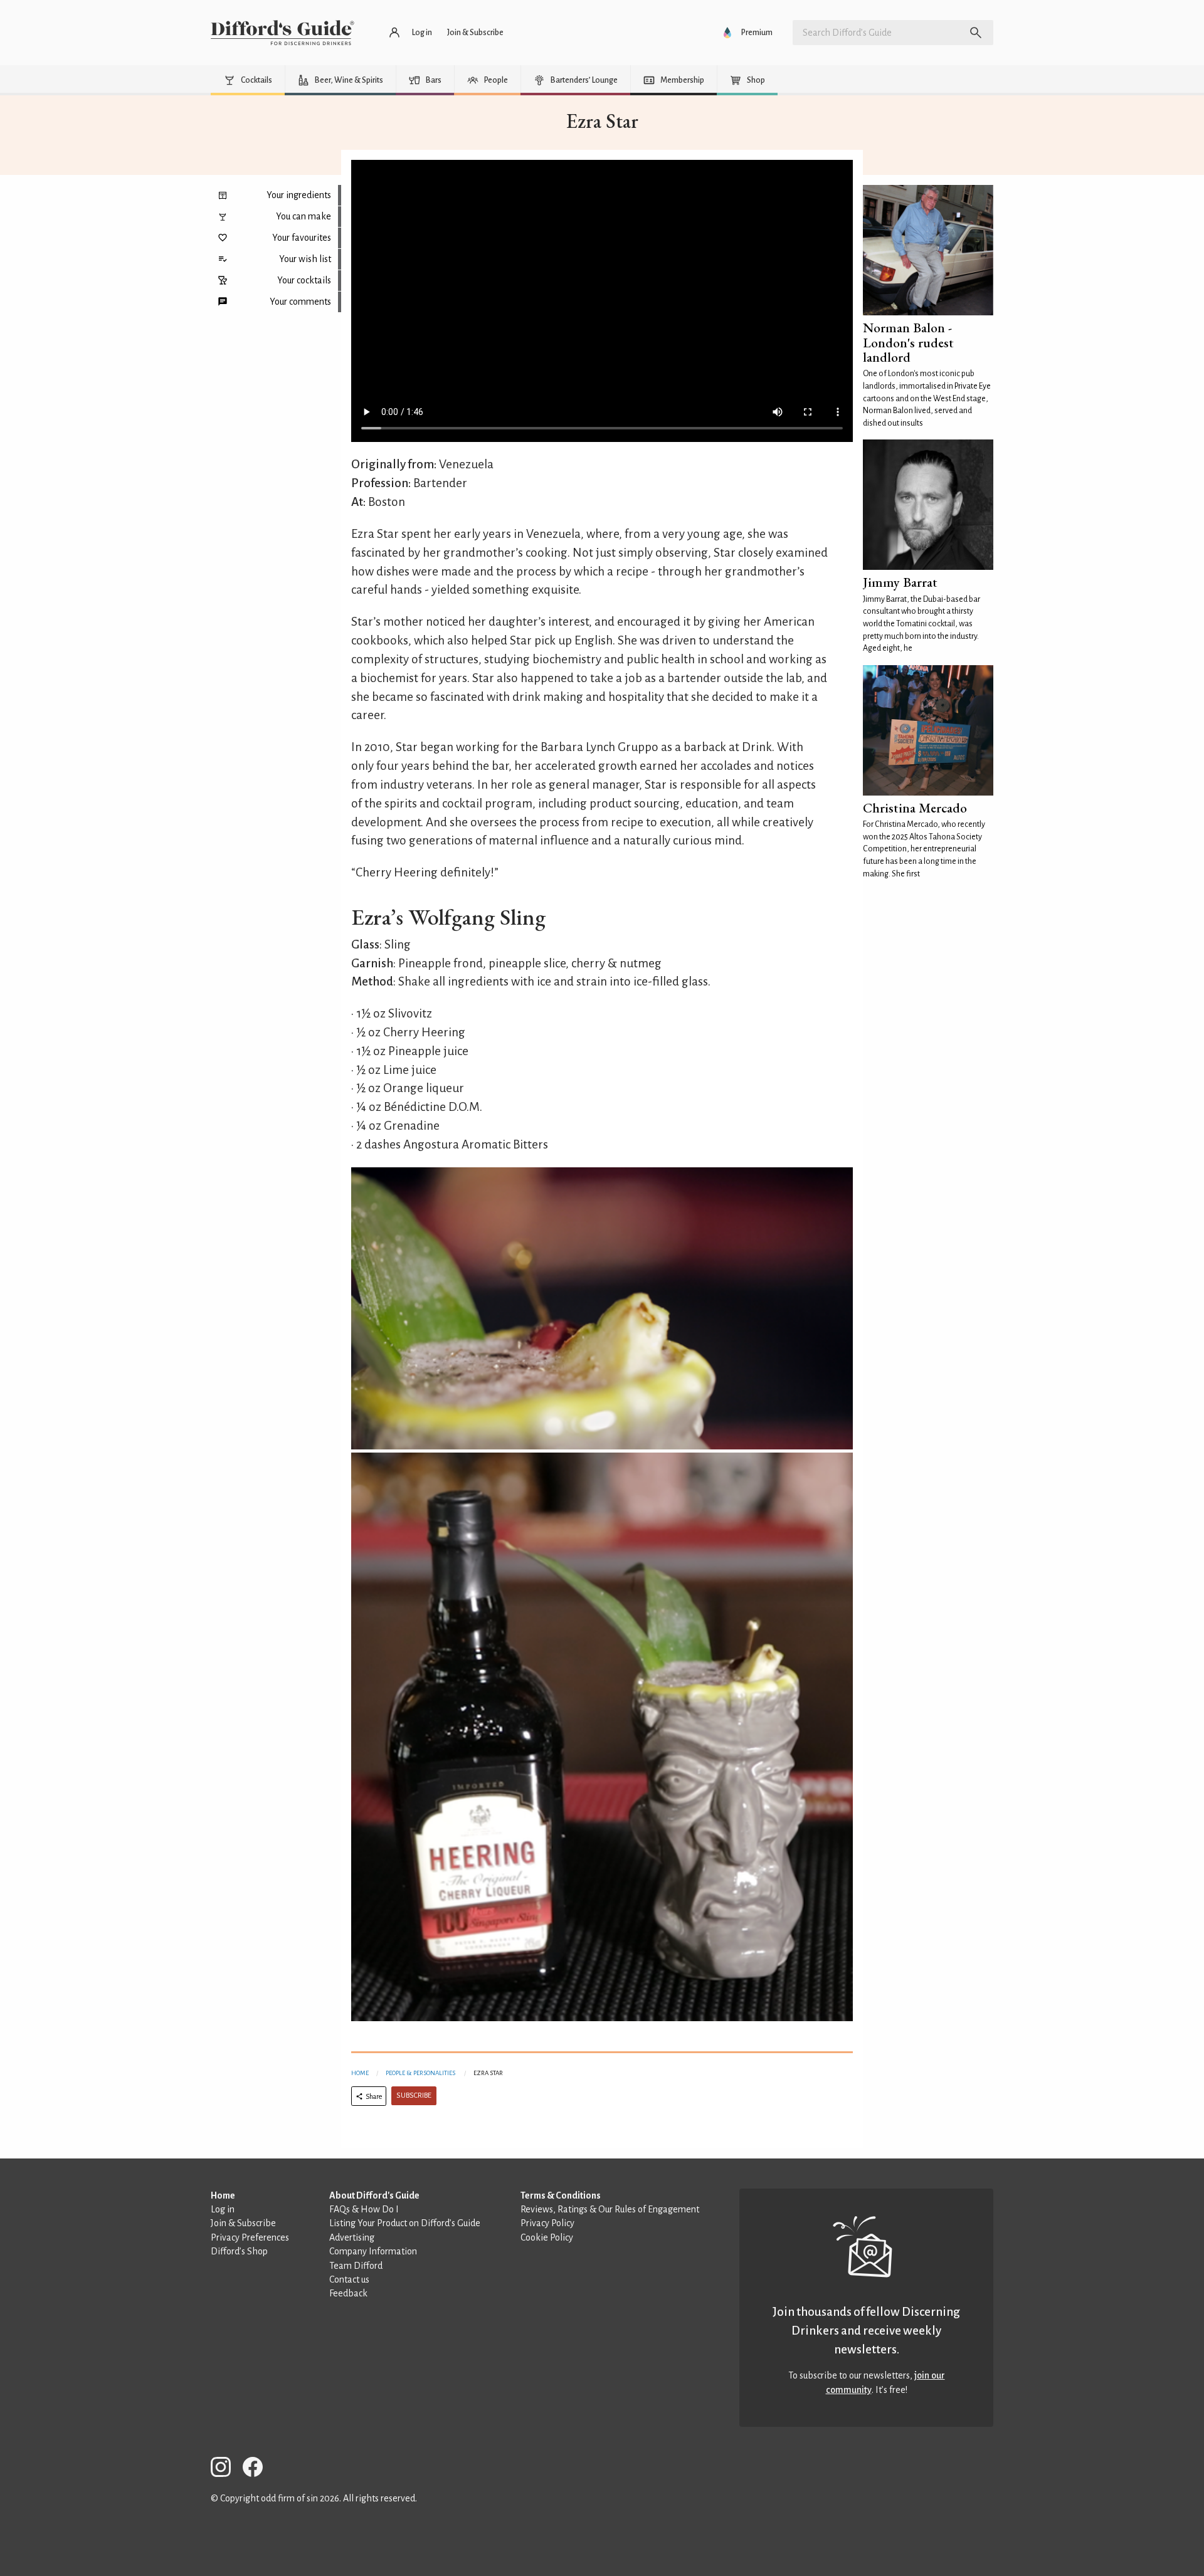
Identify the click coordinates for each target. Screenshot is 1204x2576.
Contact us (349, 2279)
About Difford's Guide (374, 2195)
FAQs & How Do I (364, 2209)
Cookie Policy (547, 2237)
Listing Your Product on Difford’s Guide (405, 2223)
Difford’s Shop (239, 2251)
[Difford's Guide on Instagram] (226, 2469)
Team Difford (356, 2266)
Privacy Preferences (250, 2237)
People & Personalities (420, 2073)
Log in (223, 2209)
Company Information (373, 2251)
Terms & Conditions (561, 2195)
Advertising (352, 2237)
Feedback (348, 2293)
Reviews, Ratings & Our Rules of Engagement (610, 2209)
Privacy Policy (547, 2223)
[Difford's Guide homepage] (283, 33)
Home (360, 2073)
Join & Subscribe (243, 2223)
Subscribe (414, 2095)
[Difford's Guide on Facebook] (258, 2469)
